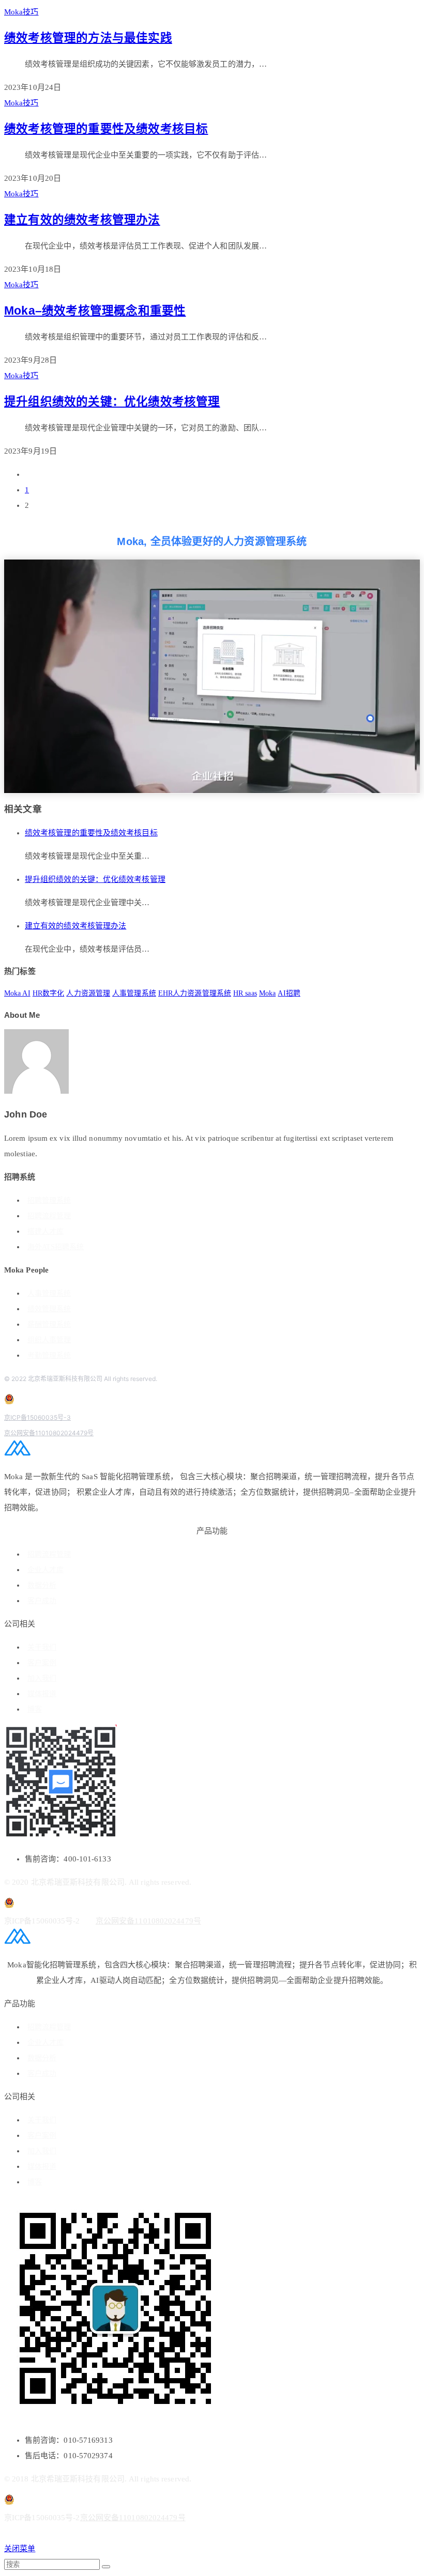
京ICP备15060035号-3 (37, 1417)
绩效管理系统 (49, 1309)
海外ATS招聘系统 (56, 1247)
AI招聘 (289, 993)
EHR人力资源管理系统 (195, 993)
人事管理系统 (134, 993)
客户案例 (42, 1663)
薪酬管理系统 (49, 1324)
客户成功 (42, 1601)
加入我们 (42, 1678)
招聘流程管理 (49, 1216)
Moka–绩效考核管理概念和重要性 (95, 311)
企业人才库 (46, 1570)
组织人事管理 (49, 1340)
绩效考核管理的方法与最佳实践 (88, 38)
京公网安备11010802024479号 (49, 1433)
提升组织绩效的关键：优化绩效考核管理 (112, 402)
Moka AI (17, 993)
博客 (35, 1709)
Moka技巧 (21, 12)
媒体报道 (42, 1694)
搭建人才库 (46, 1231)
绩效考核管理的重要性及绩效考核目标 (106, 129)
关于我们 (42, 1647)
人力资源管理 (88, 993)
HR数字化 (49, 993)
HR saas (245, 993)
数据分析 (42, 1585)
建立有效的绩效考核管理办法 (82, 220)
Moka (267, 993)
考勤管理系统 (49, 1355)
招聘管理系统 (49, 1200)
